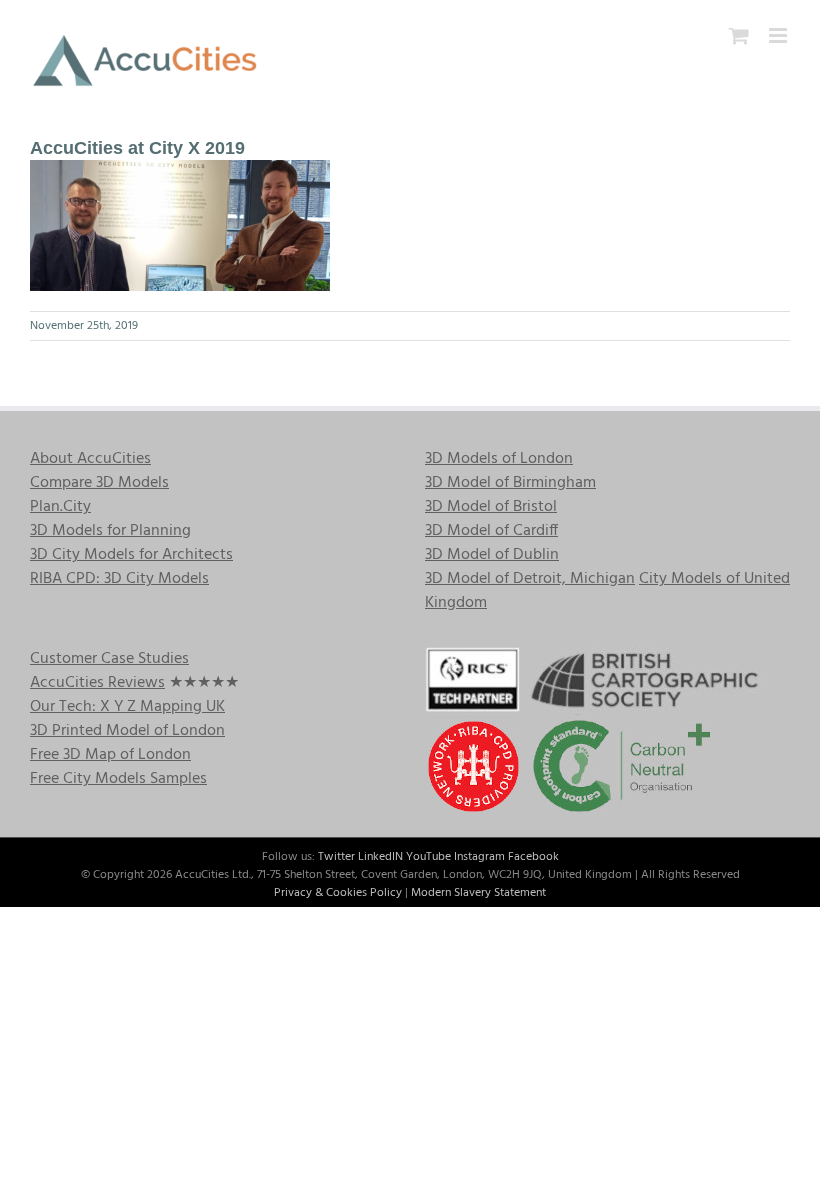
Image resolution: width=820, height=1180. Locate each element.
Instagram (479, 857)
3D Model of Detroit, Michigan (530, 579)
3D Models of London (499, 459)
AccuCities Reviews (97, 683)
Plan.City (60, 507)
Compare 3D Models (99, 483)
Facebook (533, 857)
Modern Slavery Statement (478, 893)
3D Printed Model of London (127, 731)
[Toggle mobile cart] (739, 35)
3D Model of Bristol (491, 507)
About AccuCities (90, 459)
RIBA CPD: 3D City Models (119, 579)
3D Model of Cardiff (491, 531)
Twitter (336, 857)
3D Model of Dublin (492, 555)
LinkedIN (380, 857)
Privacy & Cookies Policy (338, 893)
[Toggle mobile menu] (779, 35)
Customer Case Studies (109, 659)
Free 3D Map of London (110, 755)
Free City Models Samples (118, 779)
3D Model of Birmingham (510, 483)
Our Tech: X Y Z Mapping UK (127, 707)
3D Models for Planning (110, 531)
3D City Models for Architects (131, 555)
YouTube (428, 857)
